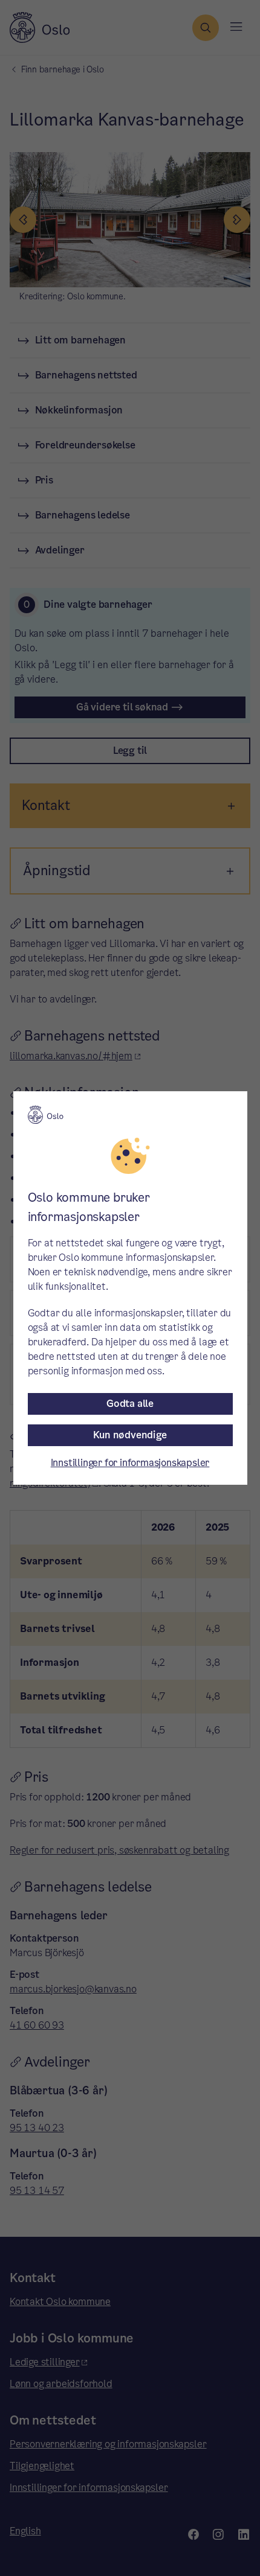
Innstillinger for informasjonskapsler (130, 1463)
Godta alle (130, 1404)
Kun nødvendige (130, 1435)
